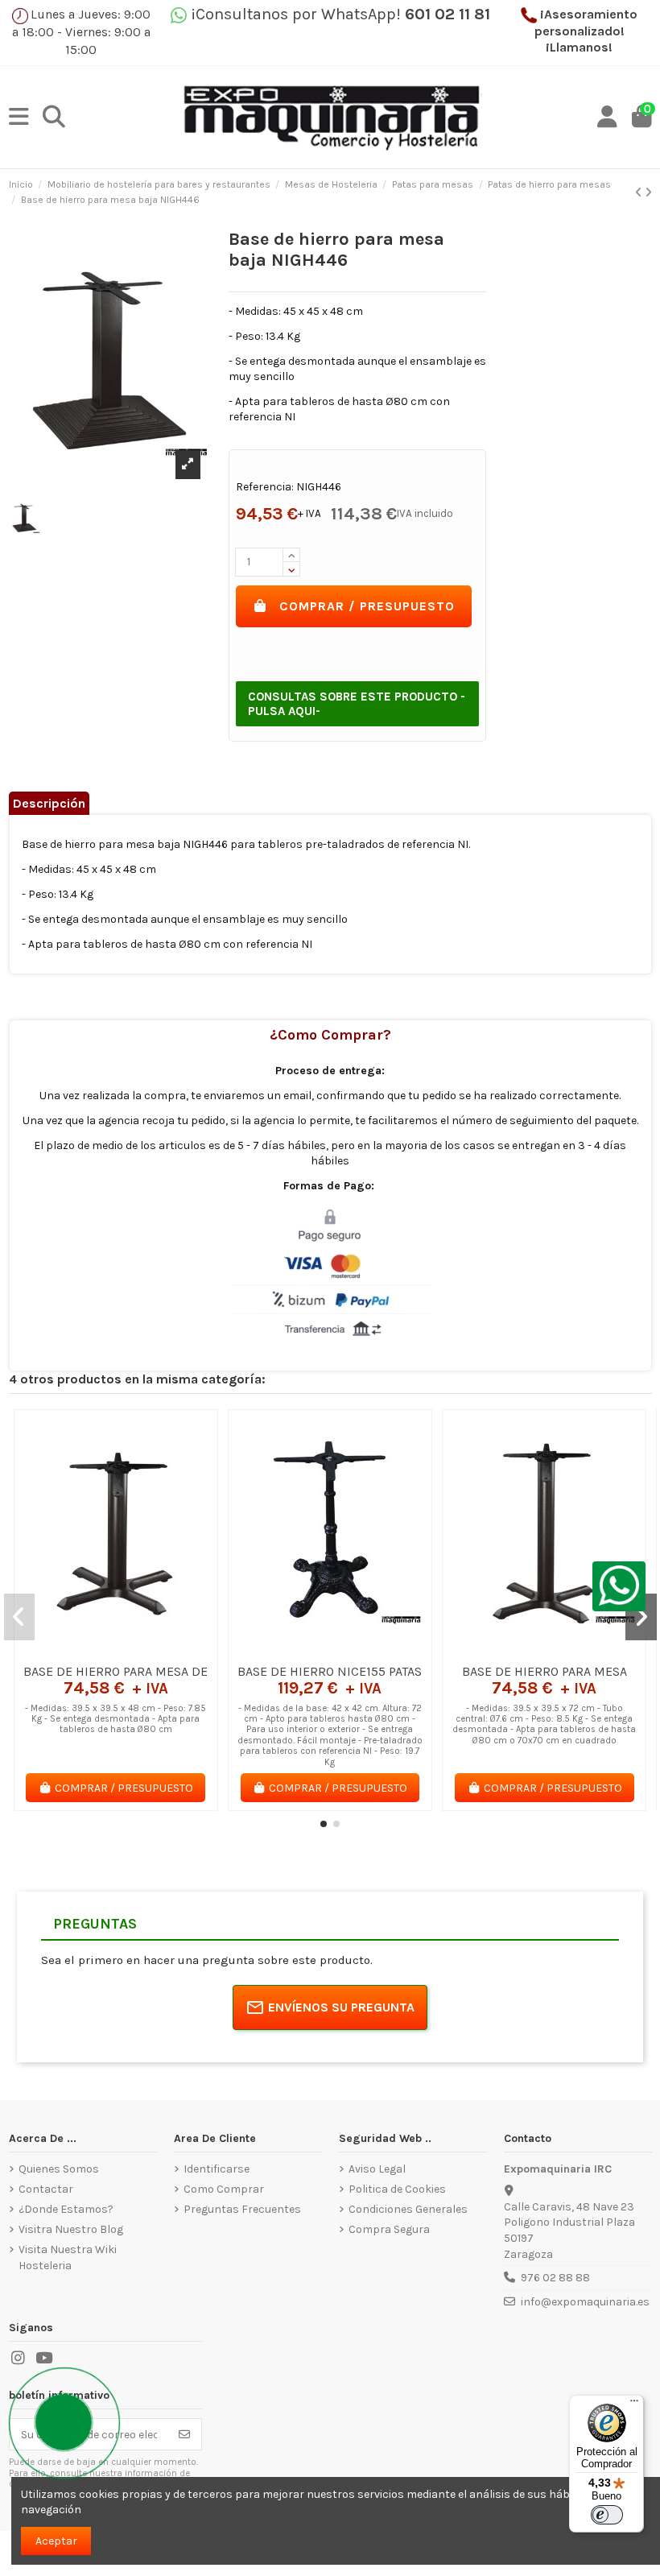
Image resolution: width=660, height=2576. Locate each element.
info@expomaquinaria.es (585, 2302)
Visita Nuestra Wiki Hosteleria (68, 2258)
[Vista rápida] (138, 1650)
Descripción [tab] (49, 803)
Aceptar (56, 2541)
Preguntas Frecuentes (242, 2209)
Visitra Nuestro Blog (71, 2229)
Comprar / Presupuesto (367, 606)
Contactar (46, 2189)
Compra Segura (389, 2229)
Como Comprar (224, 2189)
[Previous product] (640, 193)
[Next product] (648, 193)
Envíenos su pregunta (341, 2007)
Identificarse (217, 2169)
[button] (324, 1824)
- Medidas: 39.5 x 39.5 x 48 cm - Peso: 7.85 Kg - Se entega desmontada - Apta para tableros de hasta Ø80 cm (115, 1719)
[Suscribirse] (184, 2434)
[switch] (607, 2515)
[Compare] (115, 1650)
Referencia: (265, 487)
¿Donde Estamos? (66, 2209)
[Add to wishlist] (92, 1650)
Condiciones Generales (408, 2209)
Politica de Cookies (397, 2189)
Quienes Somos (59, 2169)
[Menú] (634, 2404)
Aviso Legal (377, 2169)
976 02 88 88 (555, 2278)
